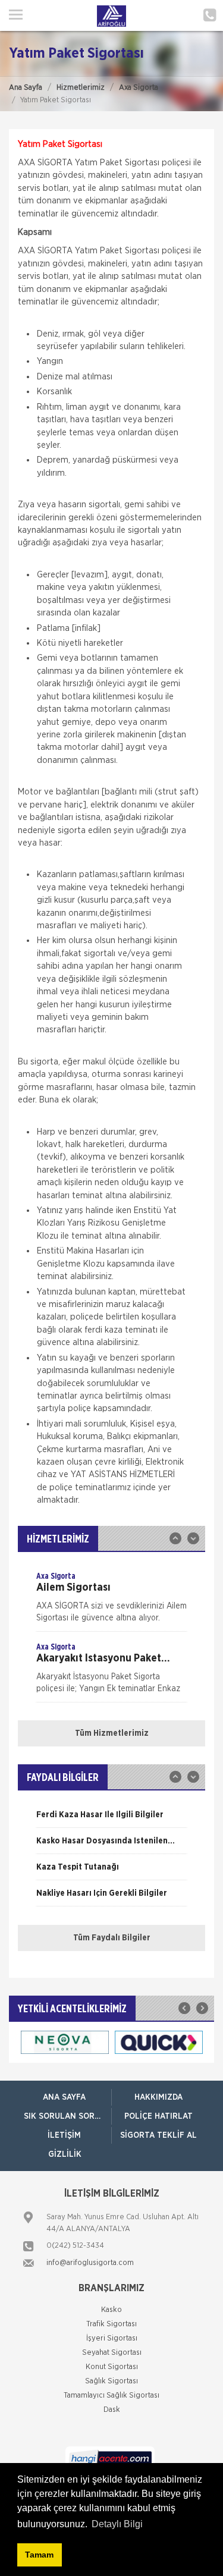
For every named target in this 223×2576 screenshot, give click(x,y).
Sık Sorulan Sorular (67, 2116)
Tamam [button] (39, 2555)
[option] (111, 1601)
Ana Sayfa (26, 88)
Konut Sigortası (112, 2367)
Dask (112, 2410)
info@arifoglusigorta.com (90, 2263)
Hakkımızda (158, 2097)
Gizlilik (65, 2154)
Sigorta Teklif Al (158, 2135)
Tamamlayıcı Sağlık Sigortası (111, 2396)
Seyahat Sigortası (112, 2353)
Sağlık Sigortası (111, 2381)
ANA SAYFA (64, 2097)
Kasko (111, 2310)
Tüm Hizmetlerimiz (112, 1733)
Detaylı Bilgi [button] (117, 2524)
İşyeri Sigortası (112, 2338)
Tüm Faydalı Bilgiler (112, 1938)
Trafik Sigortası (111, 2324)
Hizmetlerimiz (81, 88)
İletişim (64, 2135)
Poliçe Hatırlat (158, 2116)
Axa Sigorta (139, 88)
